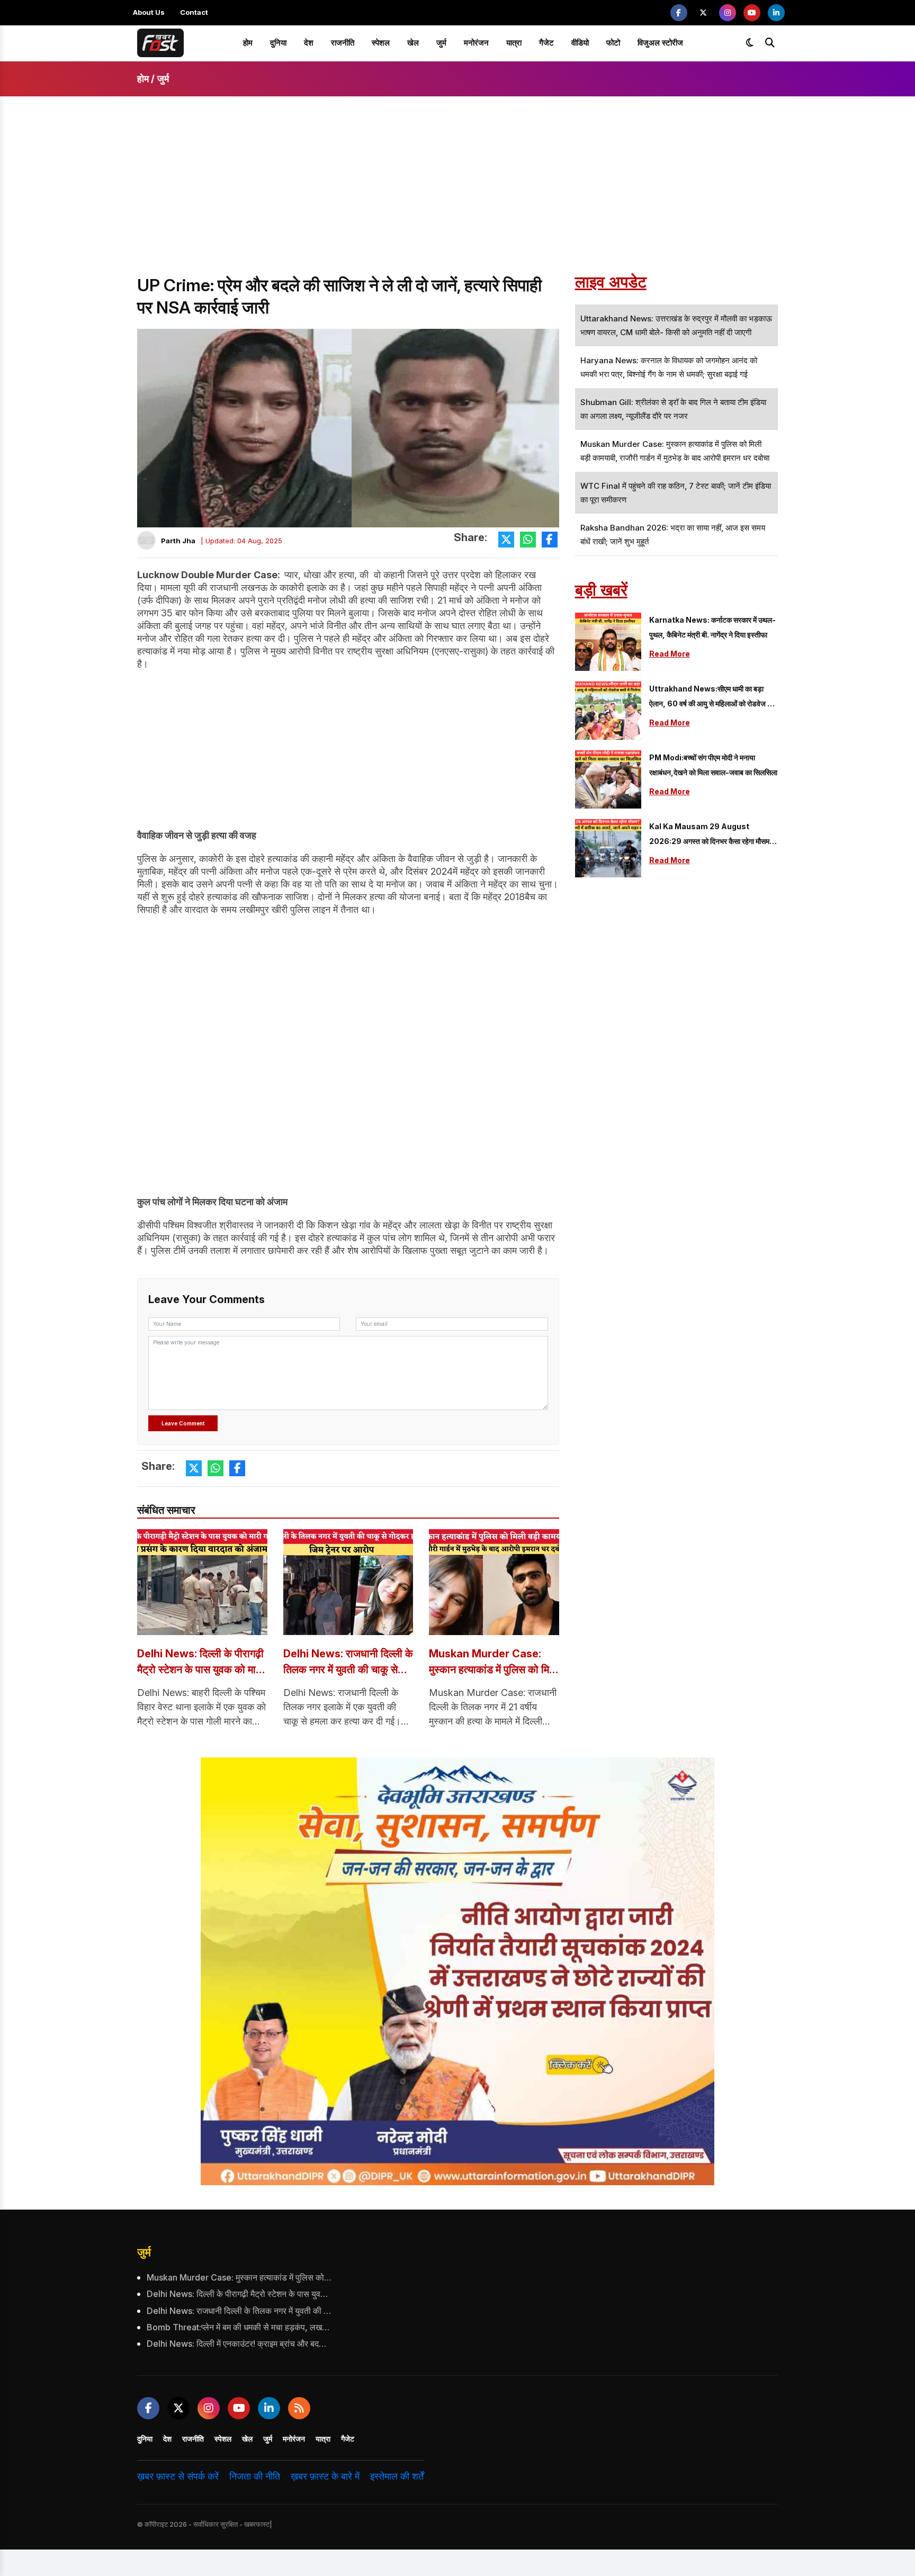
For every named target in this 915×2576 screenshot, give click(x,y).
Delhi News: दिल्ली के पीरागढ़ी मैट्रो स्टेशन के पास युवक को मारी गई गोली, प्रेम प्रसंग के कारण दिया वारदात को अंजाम (202, 1662)
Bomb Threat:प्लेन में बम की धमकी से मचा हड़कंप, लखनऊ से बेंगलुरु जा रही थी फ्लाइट (239, 2327)
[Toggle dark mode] (750, 43)
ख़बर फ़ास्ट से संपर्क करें (178, 2476)
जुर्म (441, 43)
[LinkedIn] (776, 13)
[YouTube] (752, 13)
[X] (703, 13)
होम (248, 43)
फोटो (613, 43)
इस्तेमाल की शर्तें (397, 2476)
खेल (413, 43)
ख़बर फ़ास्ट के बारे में (325, 2476)
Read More (670, 654)
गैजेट (546, 43)
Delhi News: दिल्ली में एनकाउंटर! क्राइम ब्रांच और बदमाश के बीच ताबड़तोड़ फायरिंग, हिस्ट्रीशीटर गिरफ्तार (239, 2344)
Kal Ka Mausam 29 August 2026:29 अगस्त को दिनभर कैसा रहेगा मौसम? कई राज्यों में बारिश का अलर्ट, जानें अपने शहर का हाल (712, 835)
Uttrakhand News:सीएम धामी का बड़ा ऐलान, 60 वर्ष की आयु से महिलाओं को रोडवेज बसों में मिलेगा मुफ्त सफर (713, 698)
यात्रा (514, 43)
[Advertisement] (457, 195)
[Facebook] (679, 13)
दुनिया (278, 43)
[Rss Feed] (299, 2408)
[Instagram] (728, 13)
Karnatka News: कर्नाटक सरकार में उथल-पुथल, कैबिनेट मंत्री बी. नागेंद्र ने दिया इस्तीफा (712, 627)
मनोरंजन (476, 43)
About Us (149, 12)
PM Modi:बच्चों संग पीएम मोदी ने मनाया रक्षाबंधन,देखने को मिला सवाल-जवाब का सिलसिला (713, 765)
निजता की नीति (255, 2476)
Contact (194, 12)
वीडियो (580, 43)
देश (309, 43)
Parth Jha (178, 541)
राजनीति (343, 43)
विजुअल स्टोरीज (660, 43)
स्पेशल (381, 43)
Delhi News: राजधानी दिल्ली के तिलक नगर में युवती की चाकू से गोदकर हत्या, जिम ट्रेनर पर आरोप (348, 1662)
